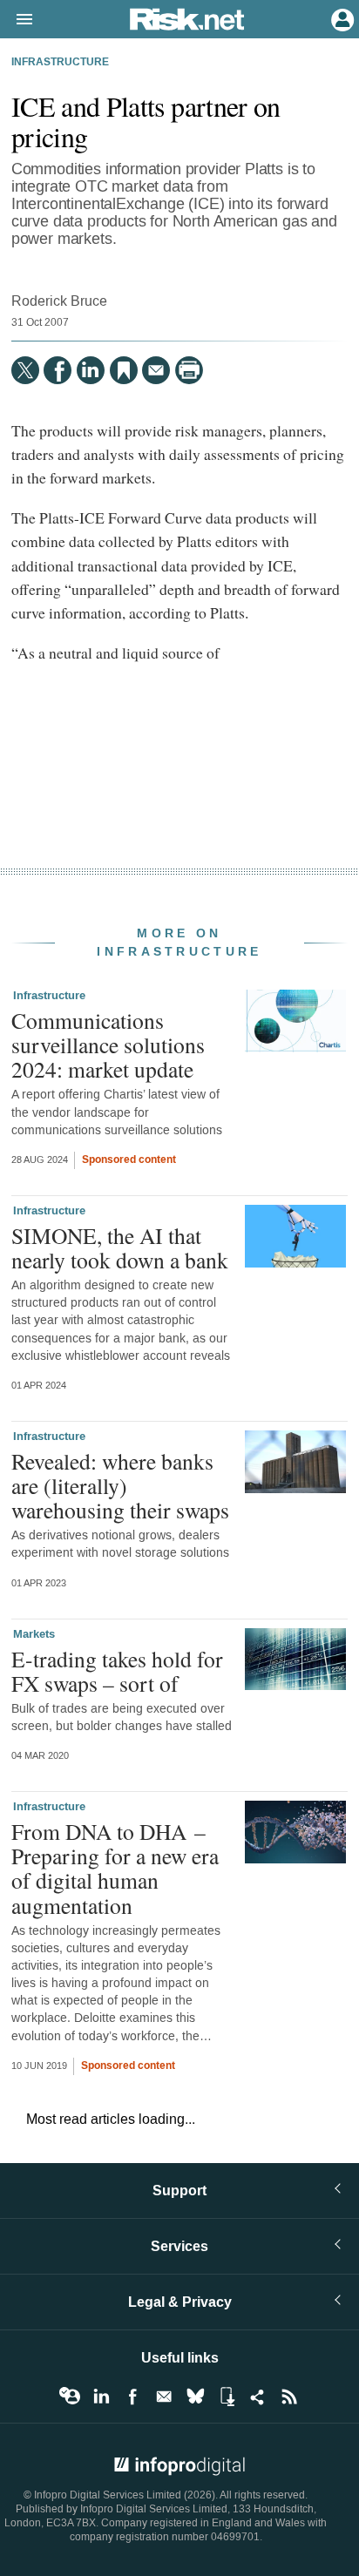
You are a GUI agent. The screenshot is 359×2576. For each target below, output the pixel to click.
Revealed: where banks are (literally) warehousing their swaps (120, 1485)
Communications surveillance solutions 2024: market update (108, 1045)
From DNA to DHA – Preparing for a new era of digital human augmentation (115, 1868)
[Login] (341, 18)
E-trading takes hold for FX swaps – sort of (117, 1671)
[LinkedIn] (91, 370)
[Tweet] (25, 370)
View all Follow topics (70, 2397)
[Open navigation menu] (17, 20)
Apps (227, 2397)
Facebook (132, 2397)
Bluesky (195, 2397)
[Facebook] (58, 370)
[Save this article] (124, 370)
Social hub (258, 2397)
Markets (34, 1634)
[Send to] (156, 370)
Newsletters (164, 2397)
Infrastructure (60, 63)
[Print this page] (189, 370)
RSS (289, 2397)
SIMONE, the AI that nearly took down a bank (120, 1247)
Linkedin (101, 2397)
